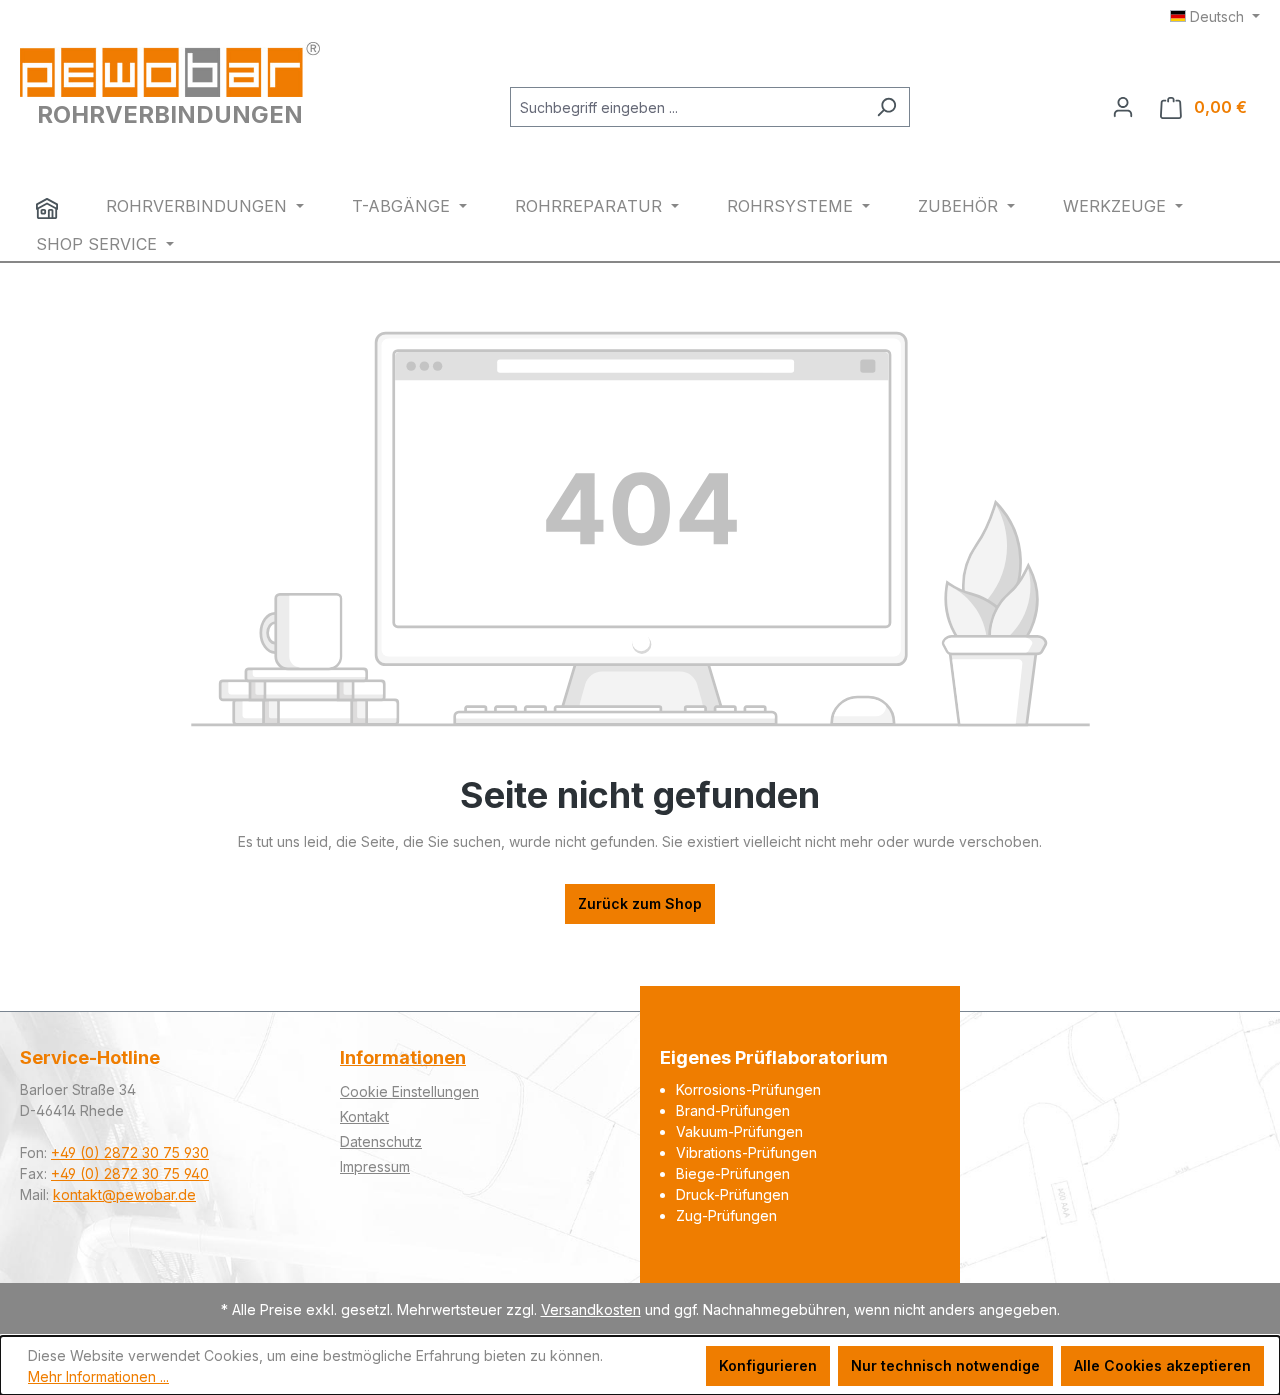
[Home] (47, 208)
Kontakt (364, 1116)
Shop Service (99, 244)
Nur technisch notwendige (945, 1365)
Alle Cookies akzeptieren (1162, 1365)
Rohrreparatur (591, 206)
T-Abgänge (403, 206)
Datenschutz (381, 1141)
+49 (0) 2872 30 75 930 (130, 1152)
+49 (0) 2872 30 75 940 (130, 1173)
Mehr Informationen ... (98, 1376)
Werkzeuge (1117, 206)
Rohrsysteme (792, 206)
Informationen (403, 1057)
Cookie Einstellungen (409, 1091)
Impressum (375, 1166)
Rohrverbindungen (199, 206)
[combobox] (687, 107)
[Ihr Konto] (1123, 107)
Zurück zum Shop (640, 903)
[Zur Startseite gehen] (170, 69)
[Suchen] (886, 107)
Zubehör (960, 206)
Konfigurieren (768, 1365)
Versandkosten (591, 1309)
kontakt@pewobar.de (124, 1194)
